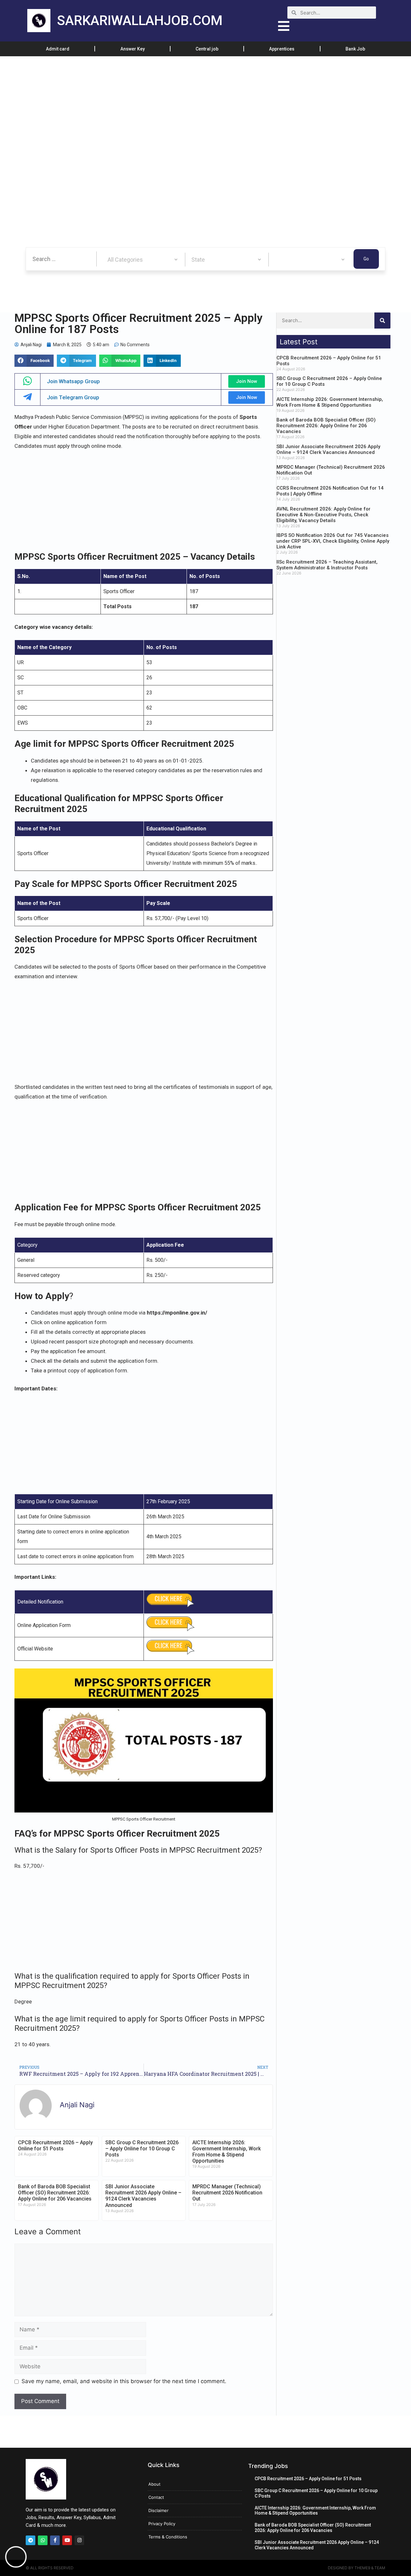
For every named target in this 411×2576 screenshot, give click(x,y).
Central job (207, 49)
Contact (156, 2497)
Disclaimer (158, 2510)
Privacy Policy (162, 2524)
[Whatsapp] (43, 2540)
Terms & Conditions (168, 2537)
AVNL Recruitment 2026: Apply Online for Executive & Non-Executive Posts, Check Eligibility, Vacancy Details (324, 515)
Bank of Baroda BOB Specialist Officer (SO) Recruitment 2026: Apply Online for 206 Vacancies (55, 2193)
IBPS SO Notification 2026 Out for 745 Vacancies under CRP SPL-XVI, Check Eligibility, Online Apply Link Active (333, 541)
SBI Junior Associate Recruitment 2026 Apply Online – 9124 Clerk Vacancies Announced (143, 2196)
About (154, 2484)
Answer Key (133, 49)
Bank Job (355, 49)
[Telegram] (31, 2540)
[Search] (382, 321)
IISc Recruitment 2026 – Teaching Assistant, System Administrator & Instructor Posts (327, 565)
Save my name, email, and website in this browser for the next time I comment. (124, 2381)
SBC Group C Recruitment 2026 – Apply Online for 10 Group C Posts (142, 2149)
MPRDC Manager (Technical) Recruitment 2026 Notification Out (227, 2193)
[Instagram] (79, 2540)
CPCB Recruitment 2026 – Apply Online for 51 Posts (55, 2146)
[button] (34, 361)
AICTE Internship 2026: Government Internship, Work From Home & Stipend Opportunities (227, 2152)
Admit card (58, 49)
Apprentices (282, 49)
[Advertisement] (193, 104)
